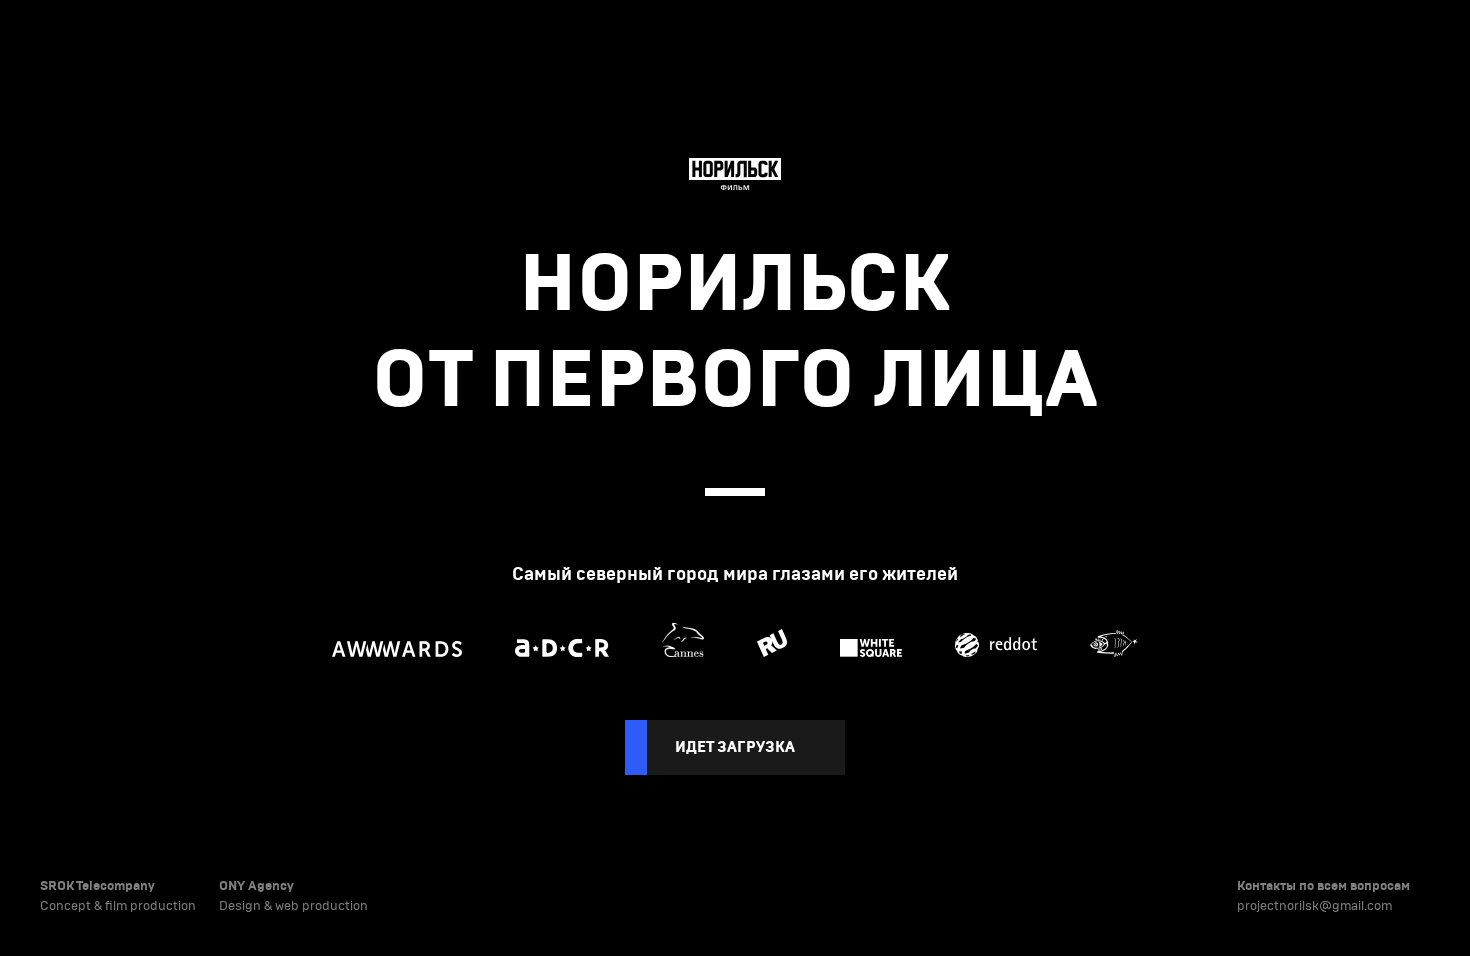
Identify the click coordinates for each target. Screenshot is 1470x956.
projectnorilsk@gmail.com (1314, 906)
